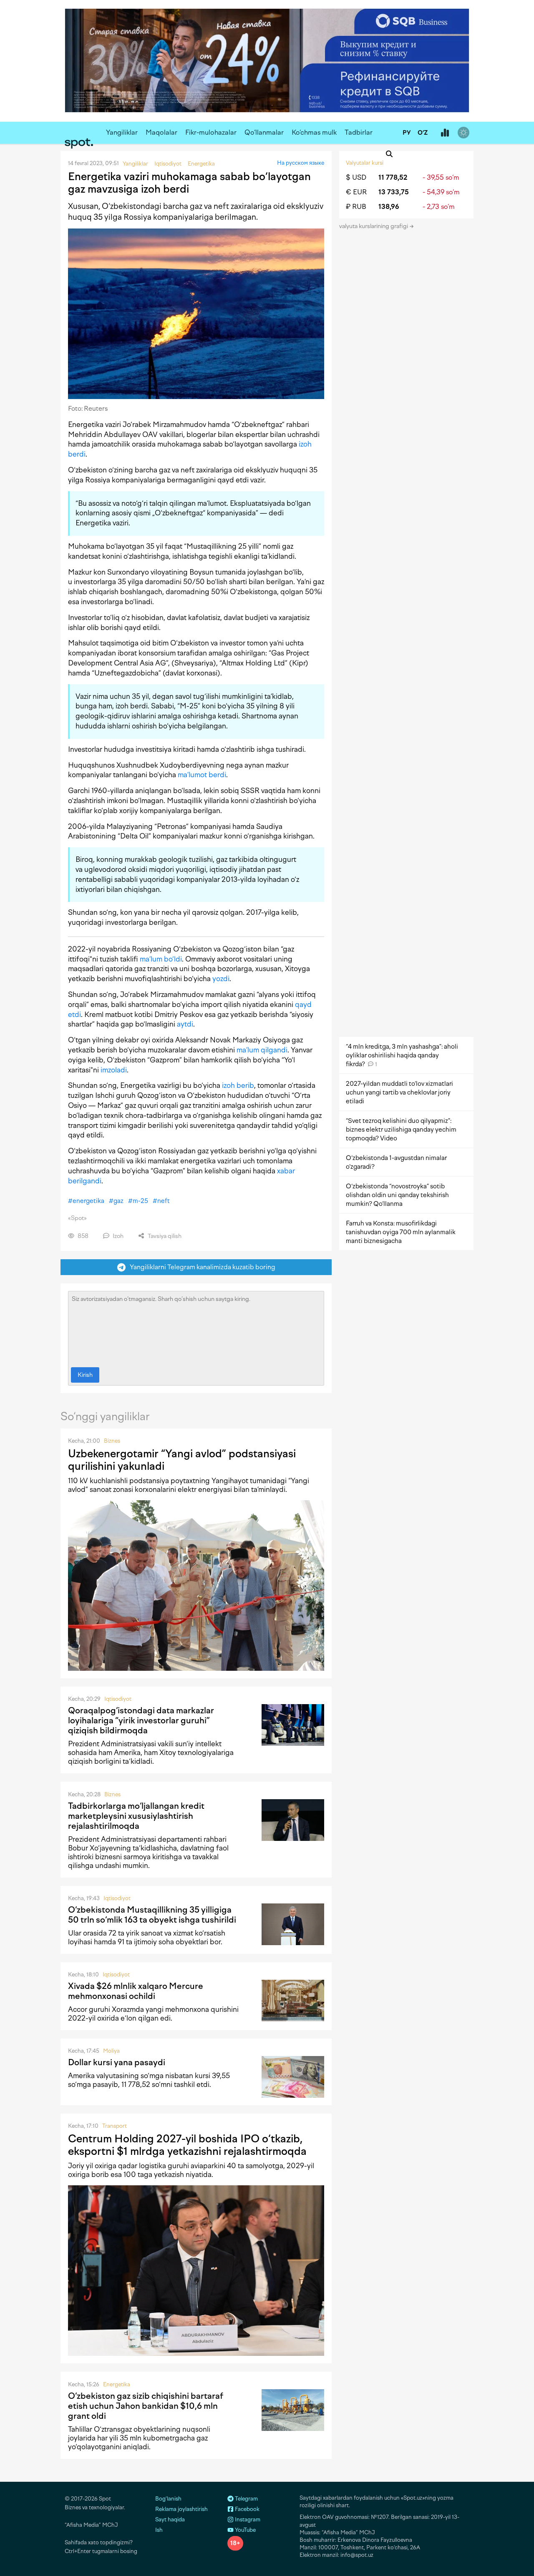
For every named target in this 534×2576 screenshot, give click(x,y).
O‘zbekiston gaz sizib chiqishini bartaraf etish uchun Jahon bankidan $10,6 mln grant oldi (146, 2406)
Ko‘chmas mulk (314, 132)
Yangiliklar (122, 132)
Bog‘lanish (168, 2499)
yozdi (221, 979)
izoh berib (238, 1085)
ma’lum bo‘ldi (161, 959)
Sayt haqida (170, 2520)
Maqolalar (161, 132)
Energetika (117, 2384)
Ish (159, 2530)
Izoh (117, 1236)
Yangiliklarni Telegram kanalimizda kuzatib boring (201, 1267)
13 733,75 (394, 192)
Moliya (111, 2051)
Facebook (247, 2509)
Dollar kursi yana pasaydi (117, 2062)
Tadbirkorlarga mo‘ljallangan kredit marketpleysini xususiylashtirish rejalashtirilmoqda (136, 1816)
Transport (115, 2126)
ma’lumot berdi (202, 775)
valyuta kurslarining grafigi (374, 226)
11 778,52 (393, 177)
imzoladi (114, 1070)
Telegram (246, 2499)
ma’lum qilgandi (262, 1050)
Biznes (112, 1441)
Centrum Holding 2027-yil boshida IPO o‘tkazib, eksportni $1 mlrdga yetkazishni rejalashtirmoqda (187, 2145)
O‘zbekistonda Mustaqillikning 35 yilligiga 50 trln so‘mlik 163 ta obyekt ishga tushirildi (152, 1915)
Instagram (247, 2520)
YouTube (245, 2530)
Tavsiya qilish (164, 1236)
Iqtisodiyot (118, 1699)
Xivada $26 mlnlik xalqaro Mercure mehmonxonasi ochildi (136, 1991)
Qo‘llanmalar (264, 132)
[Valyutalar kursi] (445, 133)
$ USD (356, 177)
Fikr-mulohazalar (211, 132)
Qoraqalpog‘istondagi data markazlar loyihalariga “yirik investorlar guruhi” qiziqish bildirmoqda (141, 1720)
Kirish (85, 1375)
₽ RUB (356, 207)
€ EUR (356, 192)
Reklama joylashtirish (181, 2509)
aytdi (185, 1024)
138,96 (389, 207)
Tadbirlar (359, 132)
